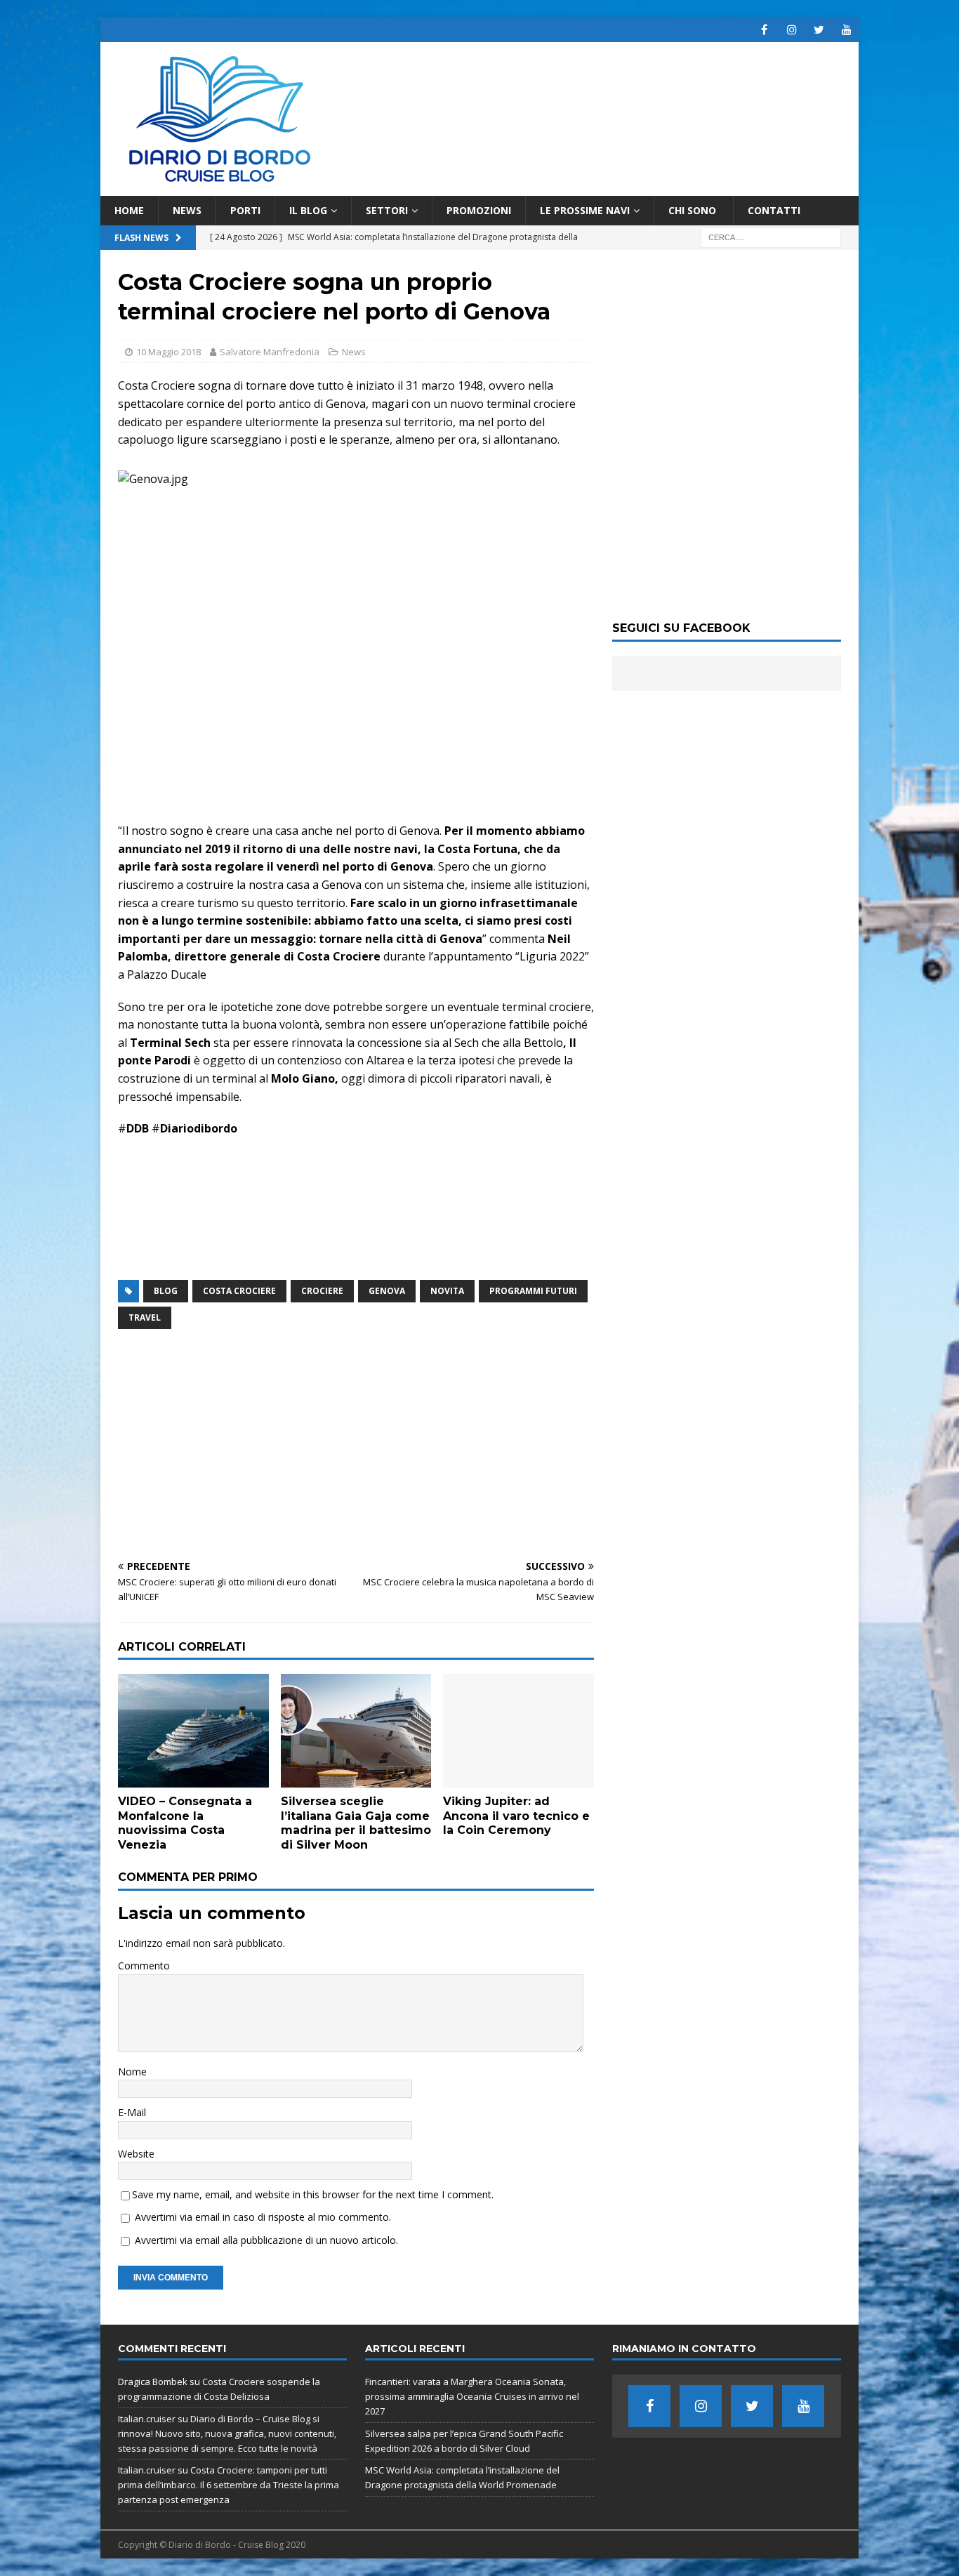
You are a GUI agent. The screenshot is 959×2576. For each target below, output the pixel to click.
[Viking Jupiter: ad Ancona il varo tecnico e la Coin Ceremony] (518, 1730)
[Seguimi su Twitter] (819, 30)
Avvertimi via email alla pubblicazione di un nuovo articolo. (266, 2240)
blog (166, 1291)
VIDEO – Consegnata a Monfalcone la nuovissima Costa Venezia (185, 1823)
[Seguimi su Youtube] (846, 30)
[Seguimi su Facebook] (764, 30)
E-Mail (132, 2112)
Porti (245, 210)
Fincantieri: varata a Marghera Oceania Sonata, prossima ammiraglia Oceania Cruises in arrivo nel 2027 (472, 2396)
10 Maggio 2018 (168, 352)
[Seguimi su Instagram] (792, 30)
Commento (144, 1966)
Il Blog (308, 210)
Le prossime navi (585, 210)
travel (145, 1317)
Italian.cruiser (147, 2419)
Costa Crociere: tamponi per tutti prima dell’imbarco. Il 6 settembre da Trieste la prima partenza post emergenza (229, 2485)
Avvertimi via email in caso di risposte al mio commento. (263, 2217)
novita (447, 1291)
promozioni (479, 210)
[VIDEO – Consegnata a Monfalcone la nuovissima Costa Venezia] (193, 1730)
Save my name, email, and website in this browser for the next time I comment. (313, 2194)
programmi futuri (533, 1291)
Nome (132, 2072)
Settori (387, 210)
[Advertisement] (356, 1446)
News (187, 210)
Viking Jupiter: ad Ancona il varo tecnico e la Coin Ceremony (516, 1816)
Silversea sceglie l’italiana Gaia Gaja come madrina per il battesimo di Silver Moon (356, 1823)
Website (136, 2154)
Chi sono (694, 210)
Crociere (322, 1291)
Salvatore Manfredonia (270, 352)
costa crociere (239, 1291)
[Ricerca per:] (771, 237)
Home (129, 210)
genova (387, 1291)
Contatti (774, 210)
